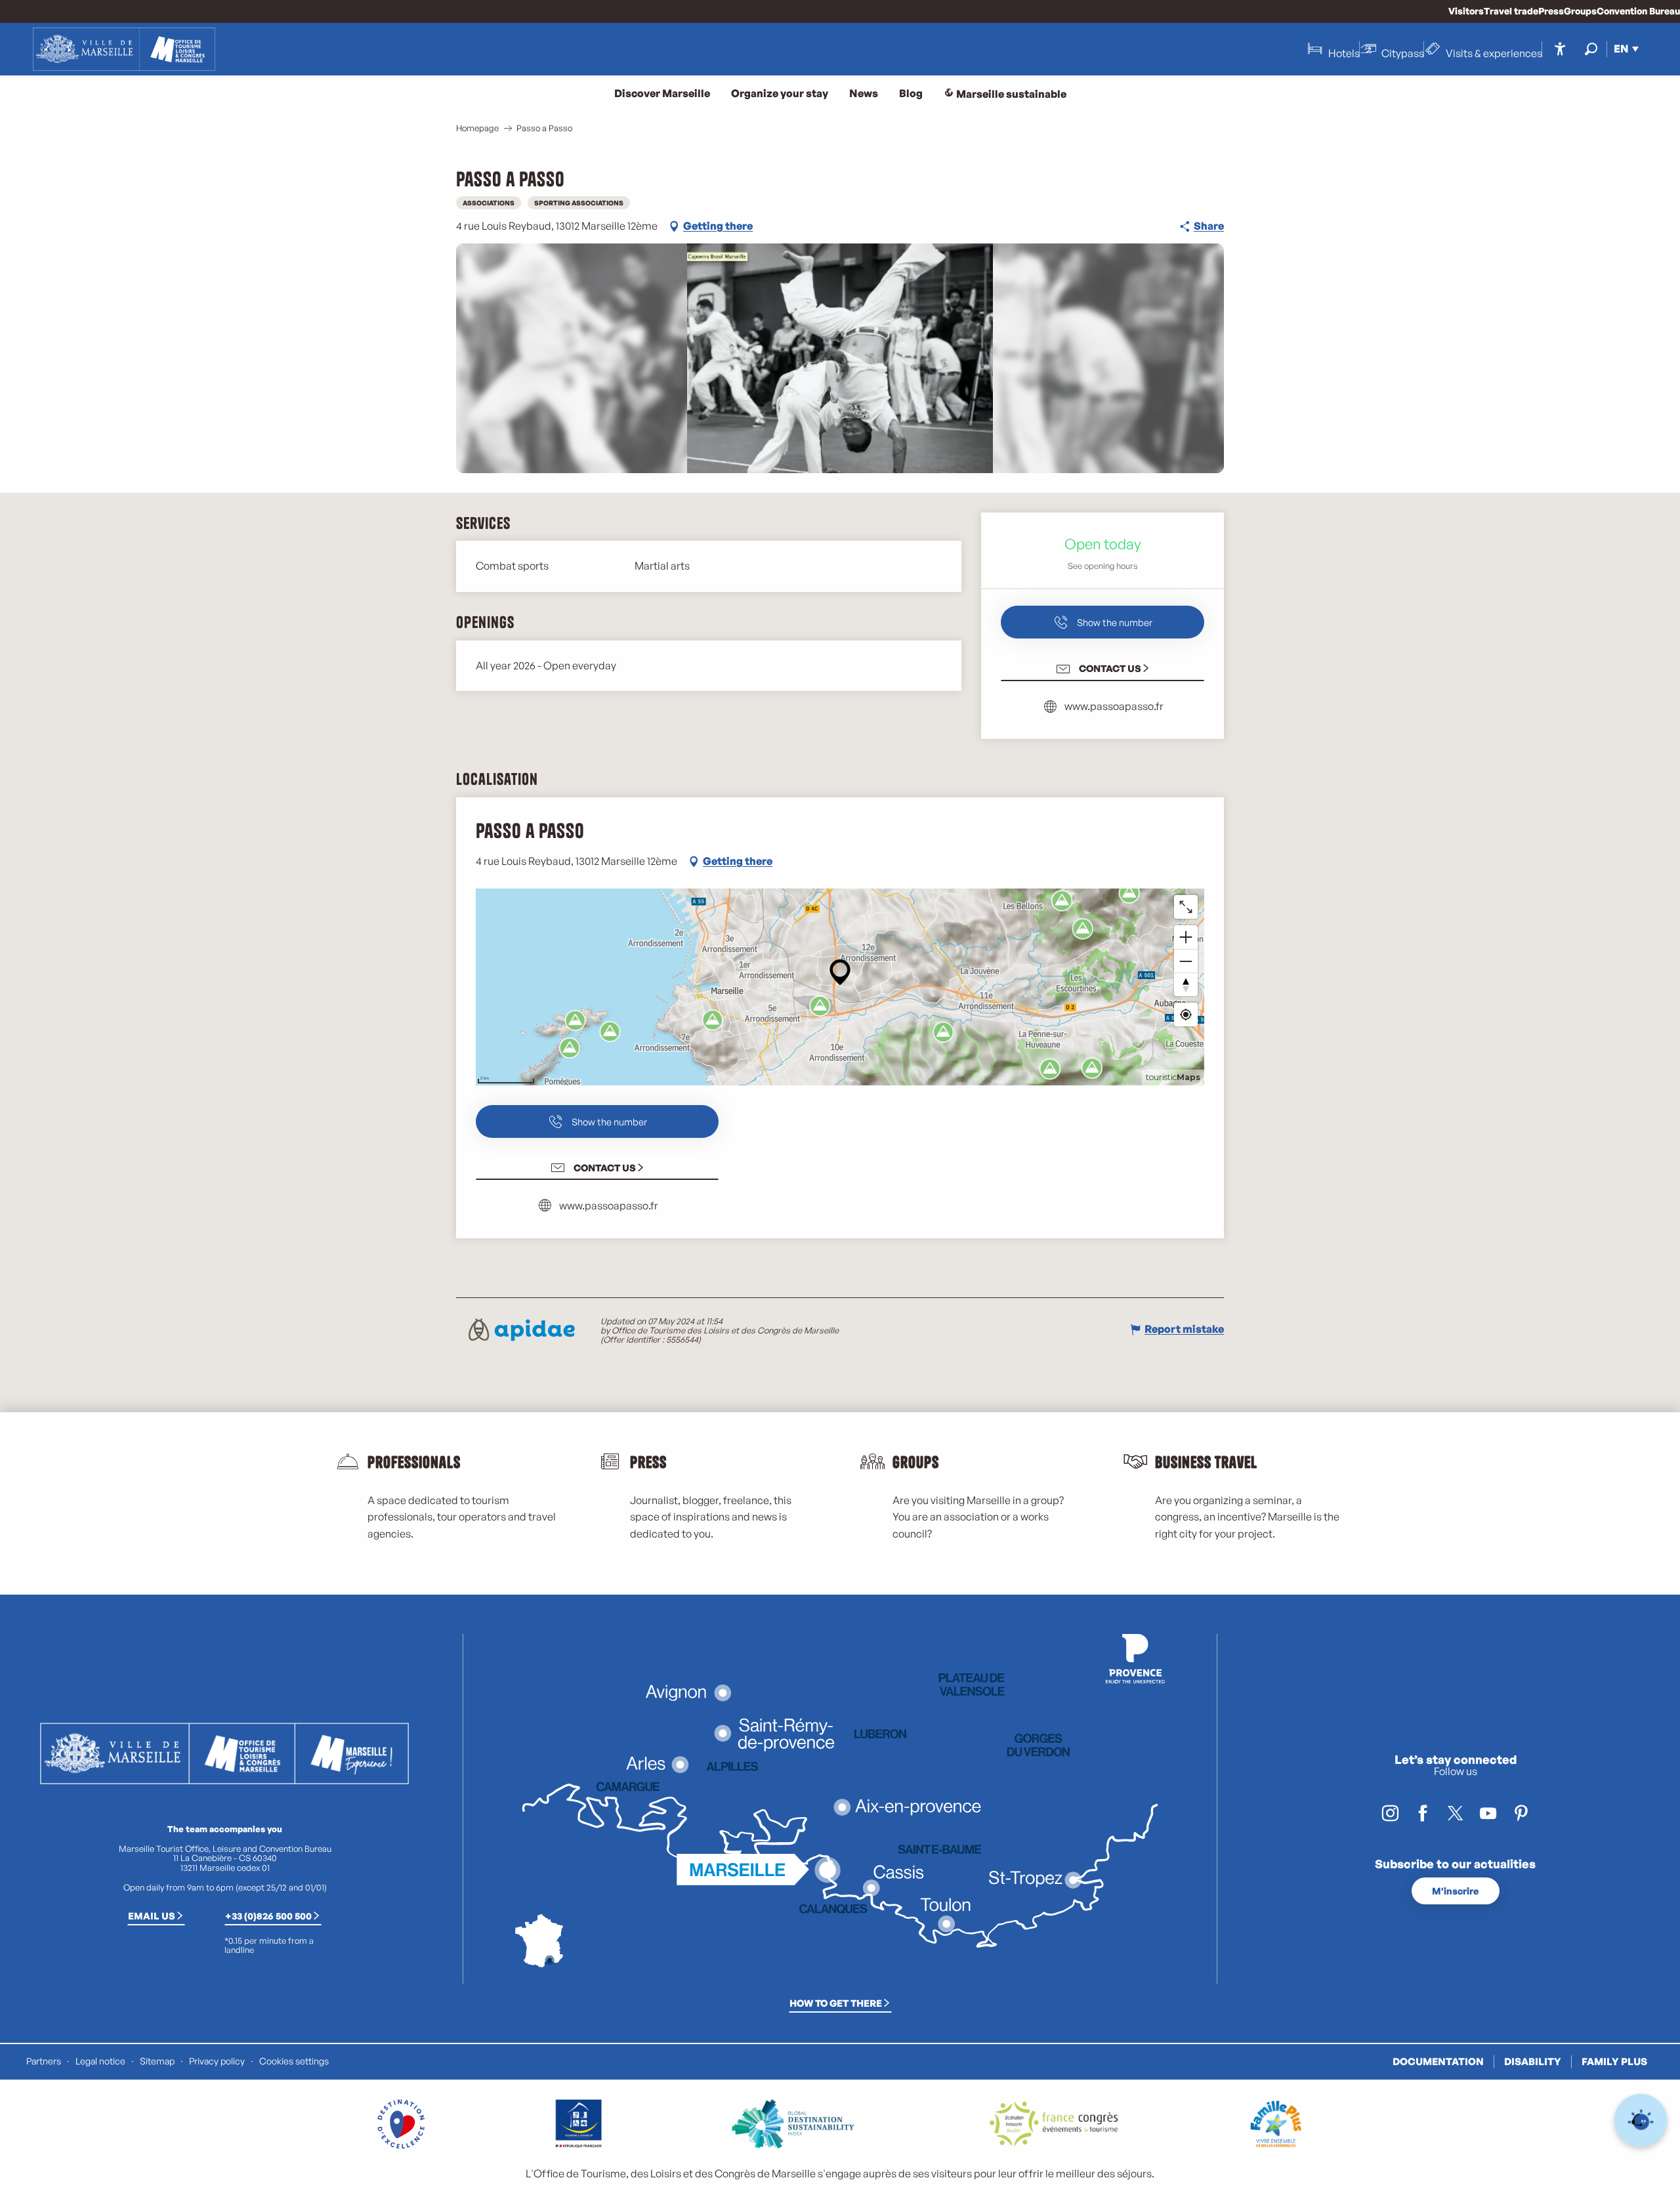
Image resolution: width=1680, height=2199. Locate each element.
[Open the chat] (1641, 2121)
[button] (1591, 49)
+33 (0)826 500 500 (268, 1916)
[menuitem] (124, 49)
